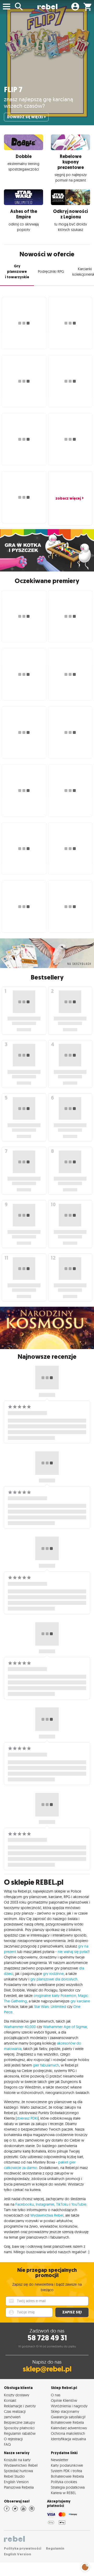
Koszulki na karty (17, 2460)
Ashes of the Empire (24, 214)
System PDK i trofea (66, 2471)
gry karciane (80, 2001)
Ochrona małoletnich (68, 2433)
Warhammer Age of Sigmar (65, 2027)
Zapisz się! (72, 2312)
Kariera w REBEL (63, 2493)
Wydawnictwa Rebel (47, 2215)
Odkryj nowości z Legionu (70, 214)
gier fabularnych (46, 2065)
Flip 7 (13, 90)
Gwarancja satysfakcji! (68, 2417)
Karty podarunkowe (67, 2465)
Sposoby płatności (19, 2428)
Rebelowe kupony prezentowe (71, 162)
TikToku (62, 2204)
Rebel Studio (14, 2476)
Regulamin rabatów (20, 2433)
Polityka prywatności (23, 2548)
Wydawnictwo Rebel (21, 2465)
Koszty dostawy (17, 2395)
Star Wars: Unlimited (50, 2007)
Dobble (24, 156)
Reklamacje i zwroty (20, 2406)
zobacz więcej (68, 498)
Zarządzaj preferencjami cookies (85, 2566)
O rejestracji (13, 2439)
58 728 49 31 (47, 2338)
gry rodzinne (53, 1974)
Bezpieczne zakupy (19, 2422)
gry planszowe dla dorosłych (54, 1979)
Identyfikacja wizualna (68, 2439)
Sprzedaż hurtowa (18, 2471)
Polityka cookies (64, 2482)
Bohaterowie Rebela (67, 2422)
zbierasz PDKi (27, 2118)
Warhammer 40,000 (20, 2027)
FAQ (7, 2444)
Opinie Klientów (64, 2400)
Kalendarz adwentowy (69, 2428)
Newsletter (60, 2460)
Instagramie (45, 2204)
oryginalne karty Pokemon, (55, 1996)
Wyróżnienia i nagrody (69, 2406)
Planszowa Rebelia (19, 2487)
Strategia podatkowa (68, 2487)
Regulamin (55, 2548)
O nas (56, 2395)
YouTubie (79, 2204)
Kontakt (10, 2400)
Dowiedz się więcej (25, 117)
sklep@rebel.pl (47, 2369)
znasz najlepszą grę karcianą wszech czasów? (39, 102)
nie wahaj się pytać (73, 1952)
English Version (16, 2482)
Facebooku (25, 2204)
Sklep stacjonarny (65, 2411)
